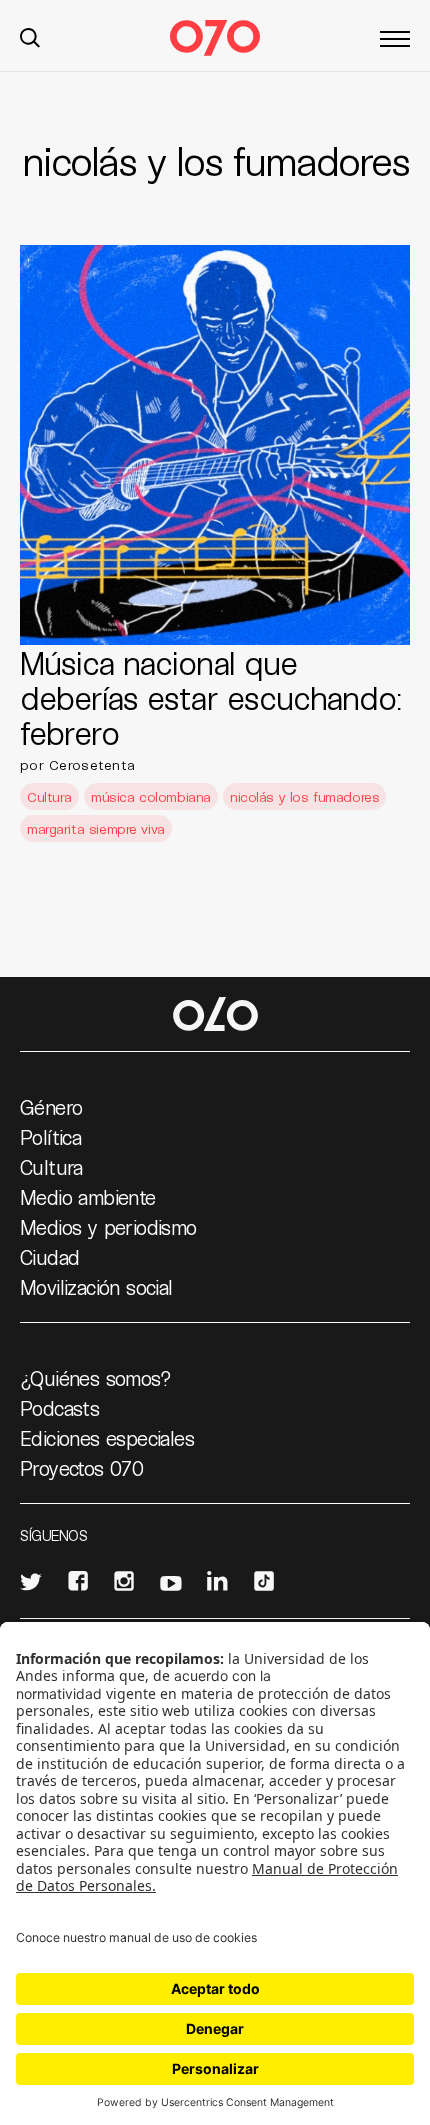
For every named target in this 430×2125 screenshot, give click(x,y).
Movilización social (96, 1287)
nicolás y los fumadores (304, 796)
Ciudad (49, 1257)
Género (51, 1107)
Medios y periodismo (108, 1227)
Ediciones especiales (107, 1438)
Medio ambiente (88, 1197)
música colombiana (151, 796)
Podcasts (59, 1408)
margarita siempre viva (96, 828)
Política (50, 1137)
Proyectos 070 (81, 1468)
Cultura (49, 796)
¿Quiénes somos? (95, 1378)
